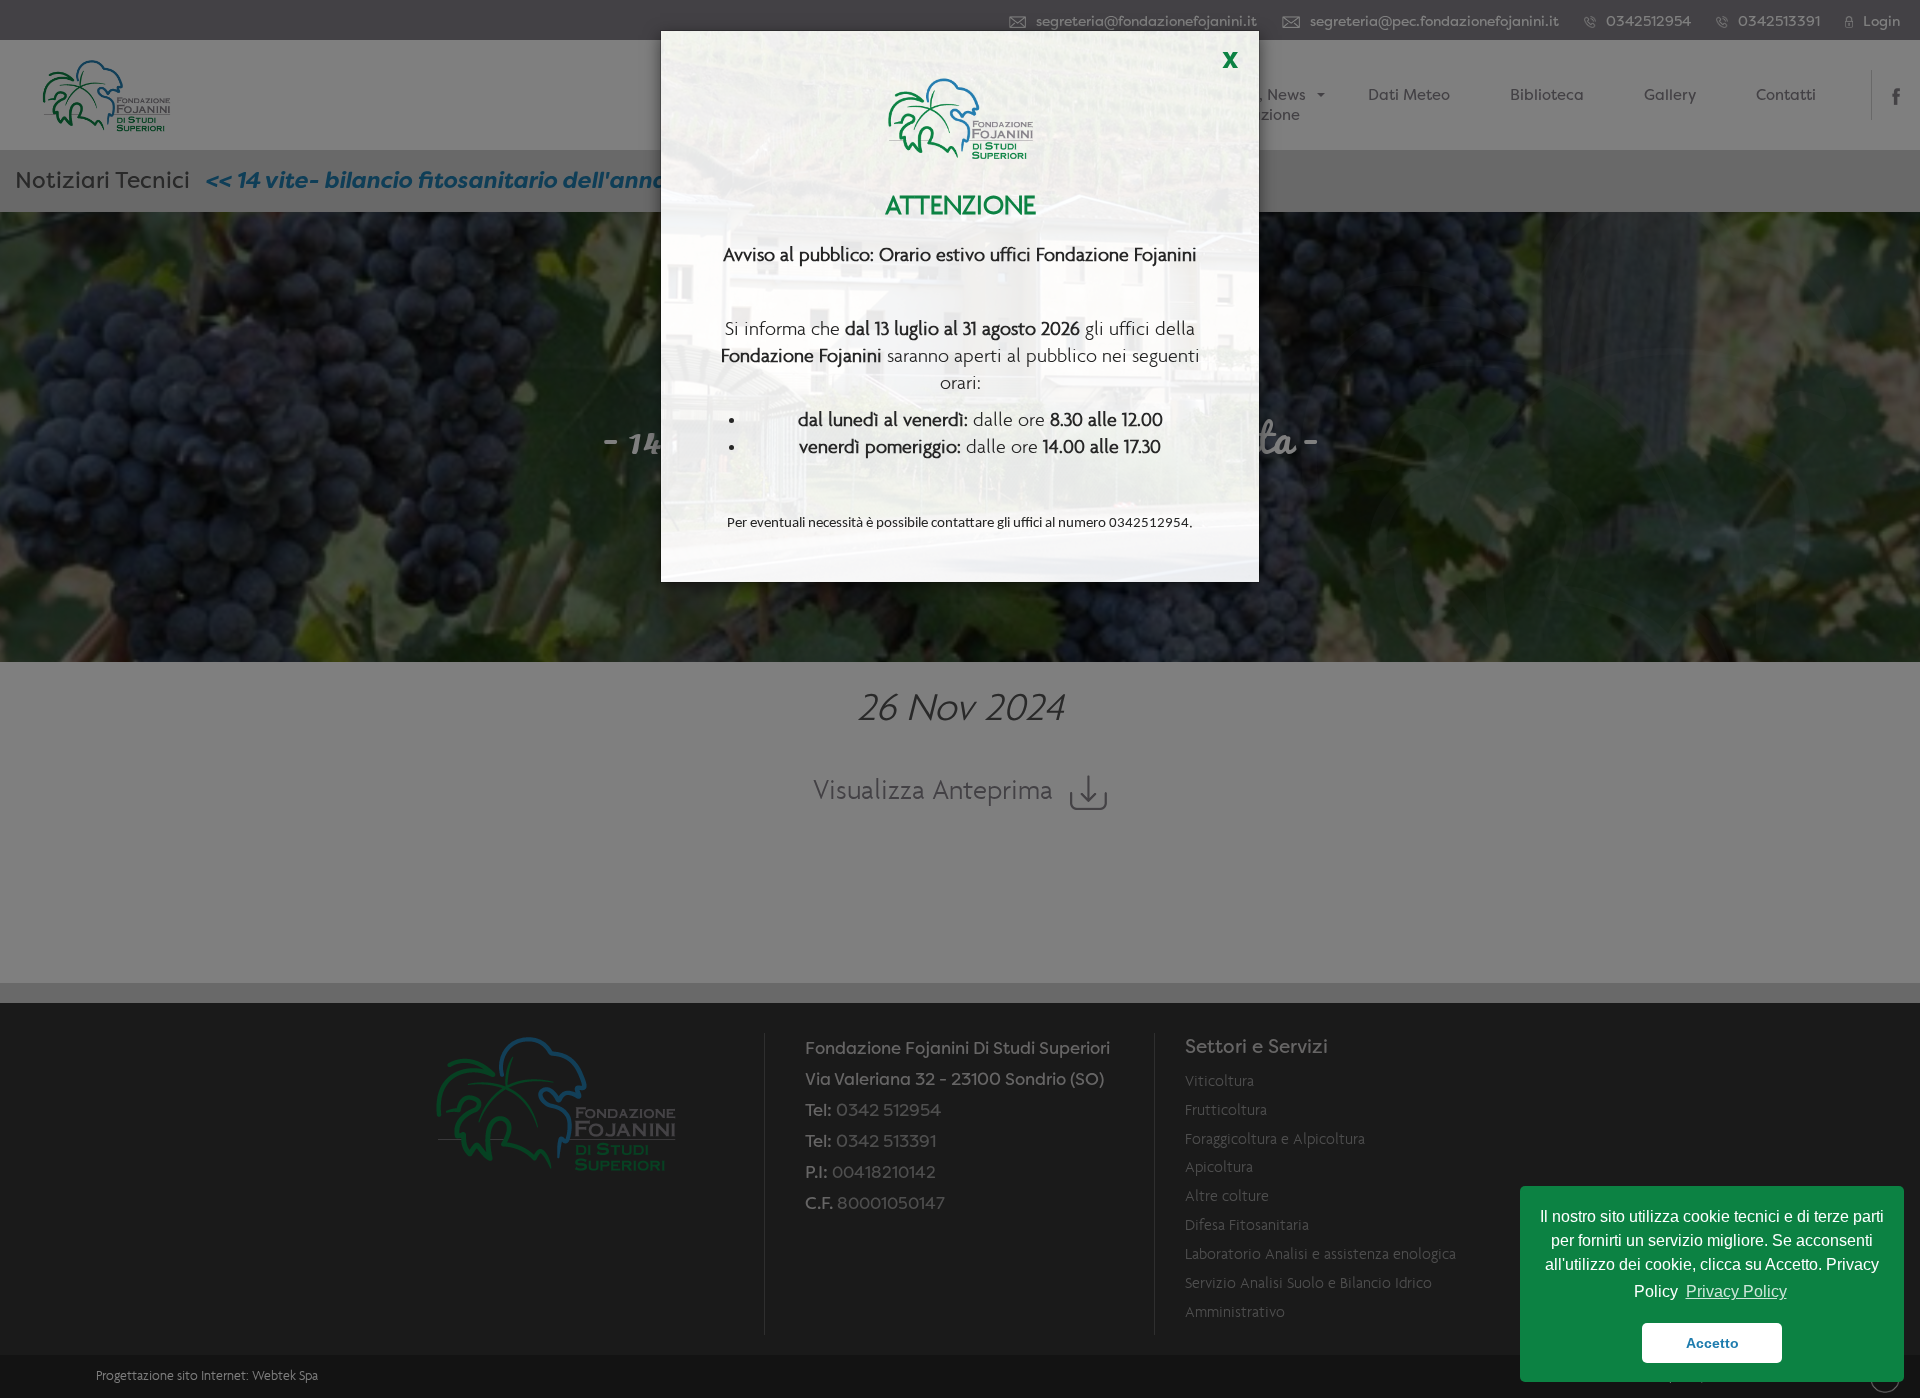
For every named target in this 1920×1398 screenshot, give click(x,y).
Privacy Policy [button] (1736, 1291)
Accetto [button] (1712, 1343)
